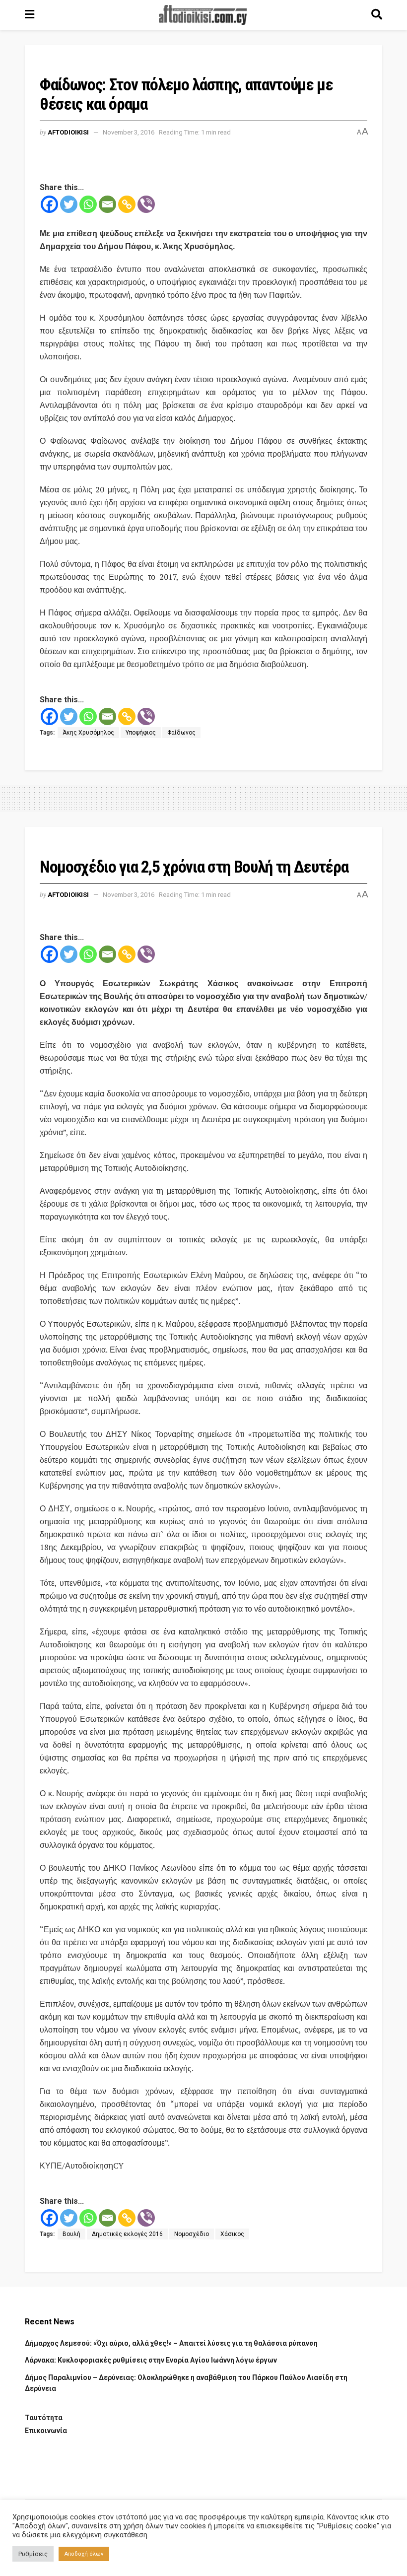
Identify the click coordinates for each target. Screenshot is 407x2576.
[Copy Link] (127, 204)
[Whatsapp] (88, 204)
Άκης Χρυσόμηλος (88, 733)
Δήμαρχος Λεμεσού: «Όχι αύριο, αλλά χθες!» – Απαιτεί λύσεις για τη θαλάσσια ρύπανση (171, 2343)
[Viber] (146, 204)
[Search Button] (377, 15)
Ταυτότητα (44, 2418)
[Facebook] (49, 204)
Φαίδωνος (181, 733)
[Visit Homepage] (203, 15)
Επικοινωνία (46, 2431)
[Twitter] (69, 204)
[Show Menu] (30, 15)
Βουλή (71, 2234)
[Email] (107, 204)
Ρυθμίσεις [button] (33, 2554)
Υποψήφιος (141, 733)
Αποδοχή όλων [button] (84, 2554)
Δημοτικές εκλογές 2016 (127, 2234)
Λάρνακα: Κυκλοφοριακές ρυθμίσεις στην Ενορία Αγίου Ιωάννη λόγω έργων (151, 2360)
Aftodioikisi (68, 132)
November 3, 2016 (129, 132)
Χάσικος (232, 2234)
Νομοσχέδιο (192, 2234)
